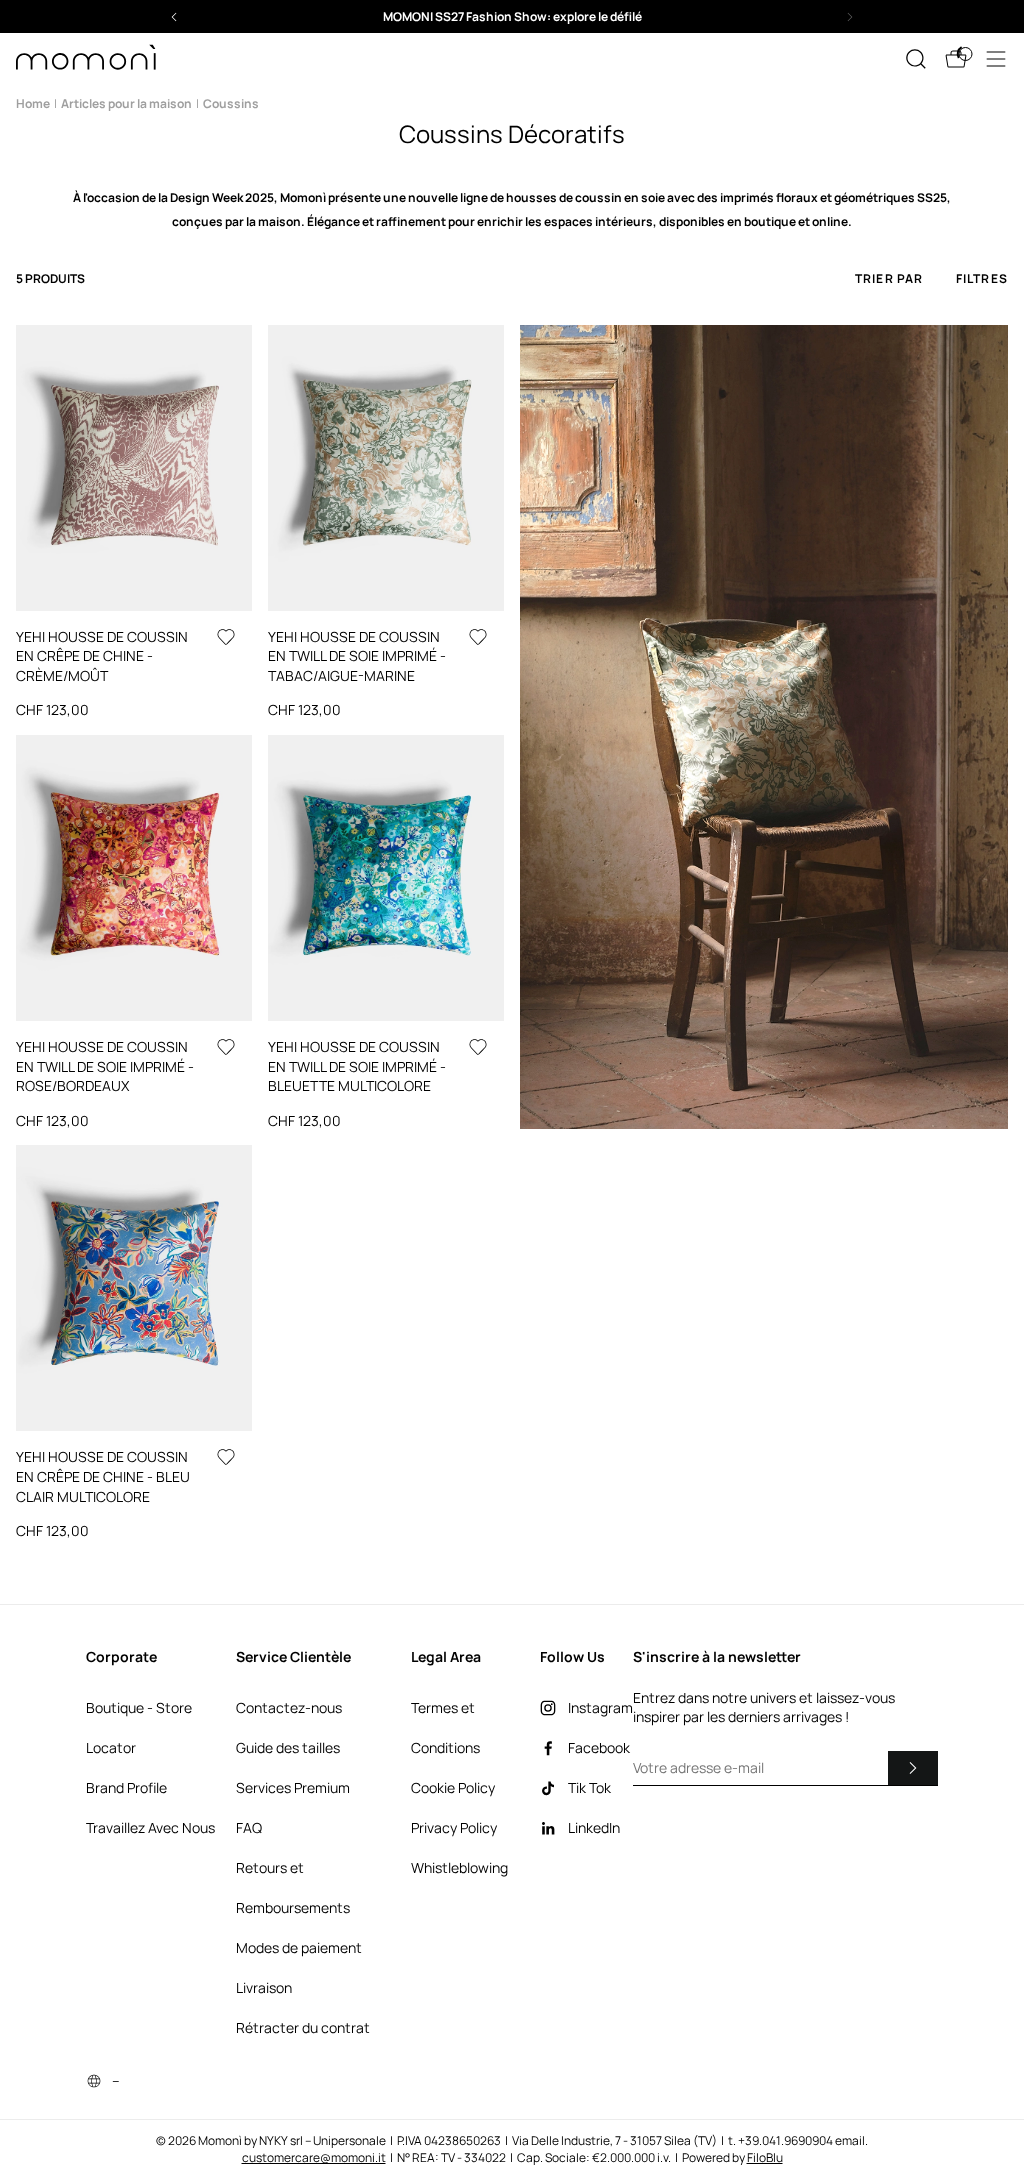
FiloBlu (765, 2157)
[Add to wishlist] (226, 637)
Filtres (982, 278)
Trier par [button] (889, 278)
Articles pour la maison (126, 103)
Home (33, 103)
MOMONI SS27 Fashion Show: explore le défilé (512, 16)
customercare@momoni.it (314, 2157)
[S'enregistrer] (913, 1768)
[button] (512, 16)
